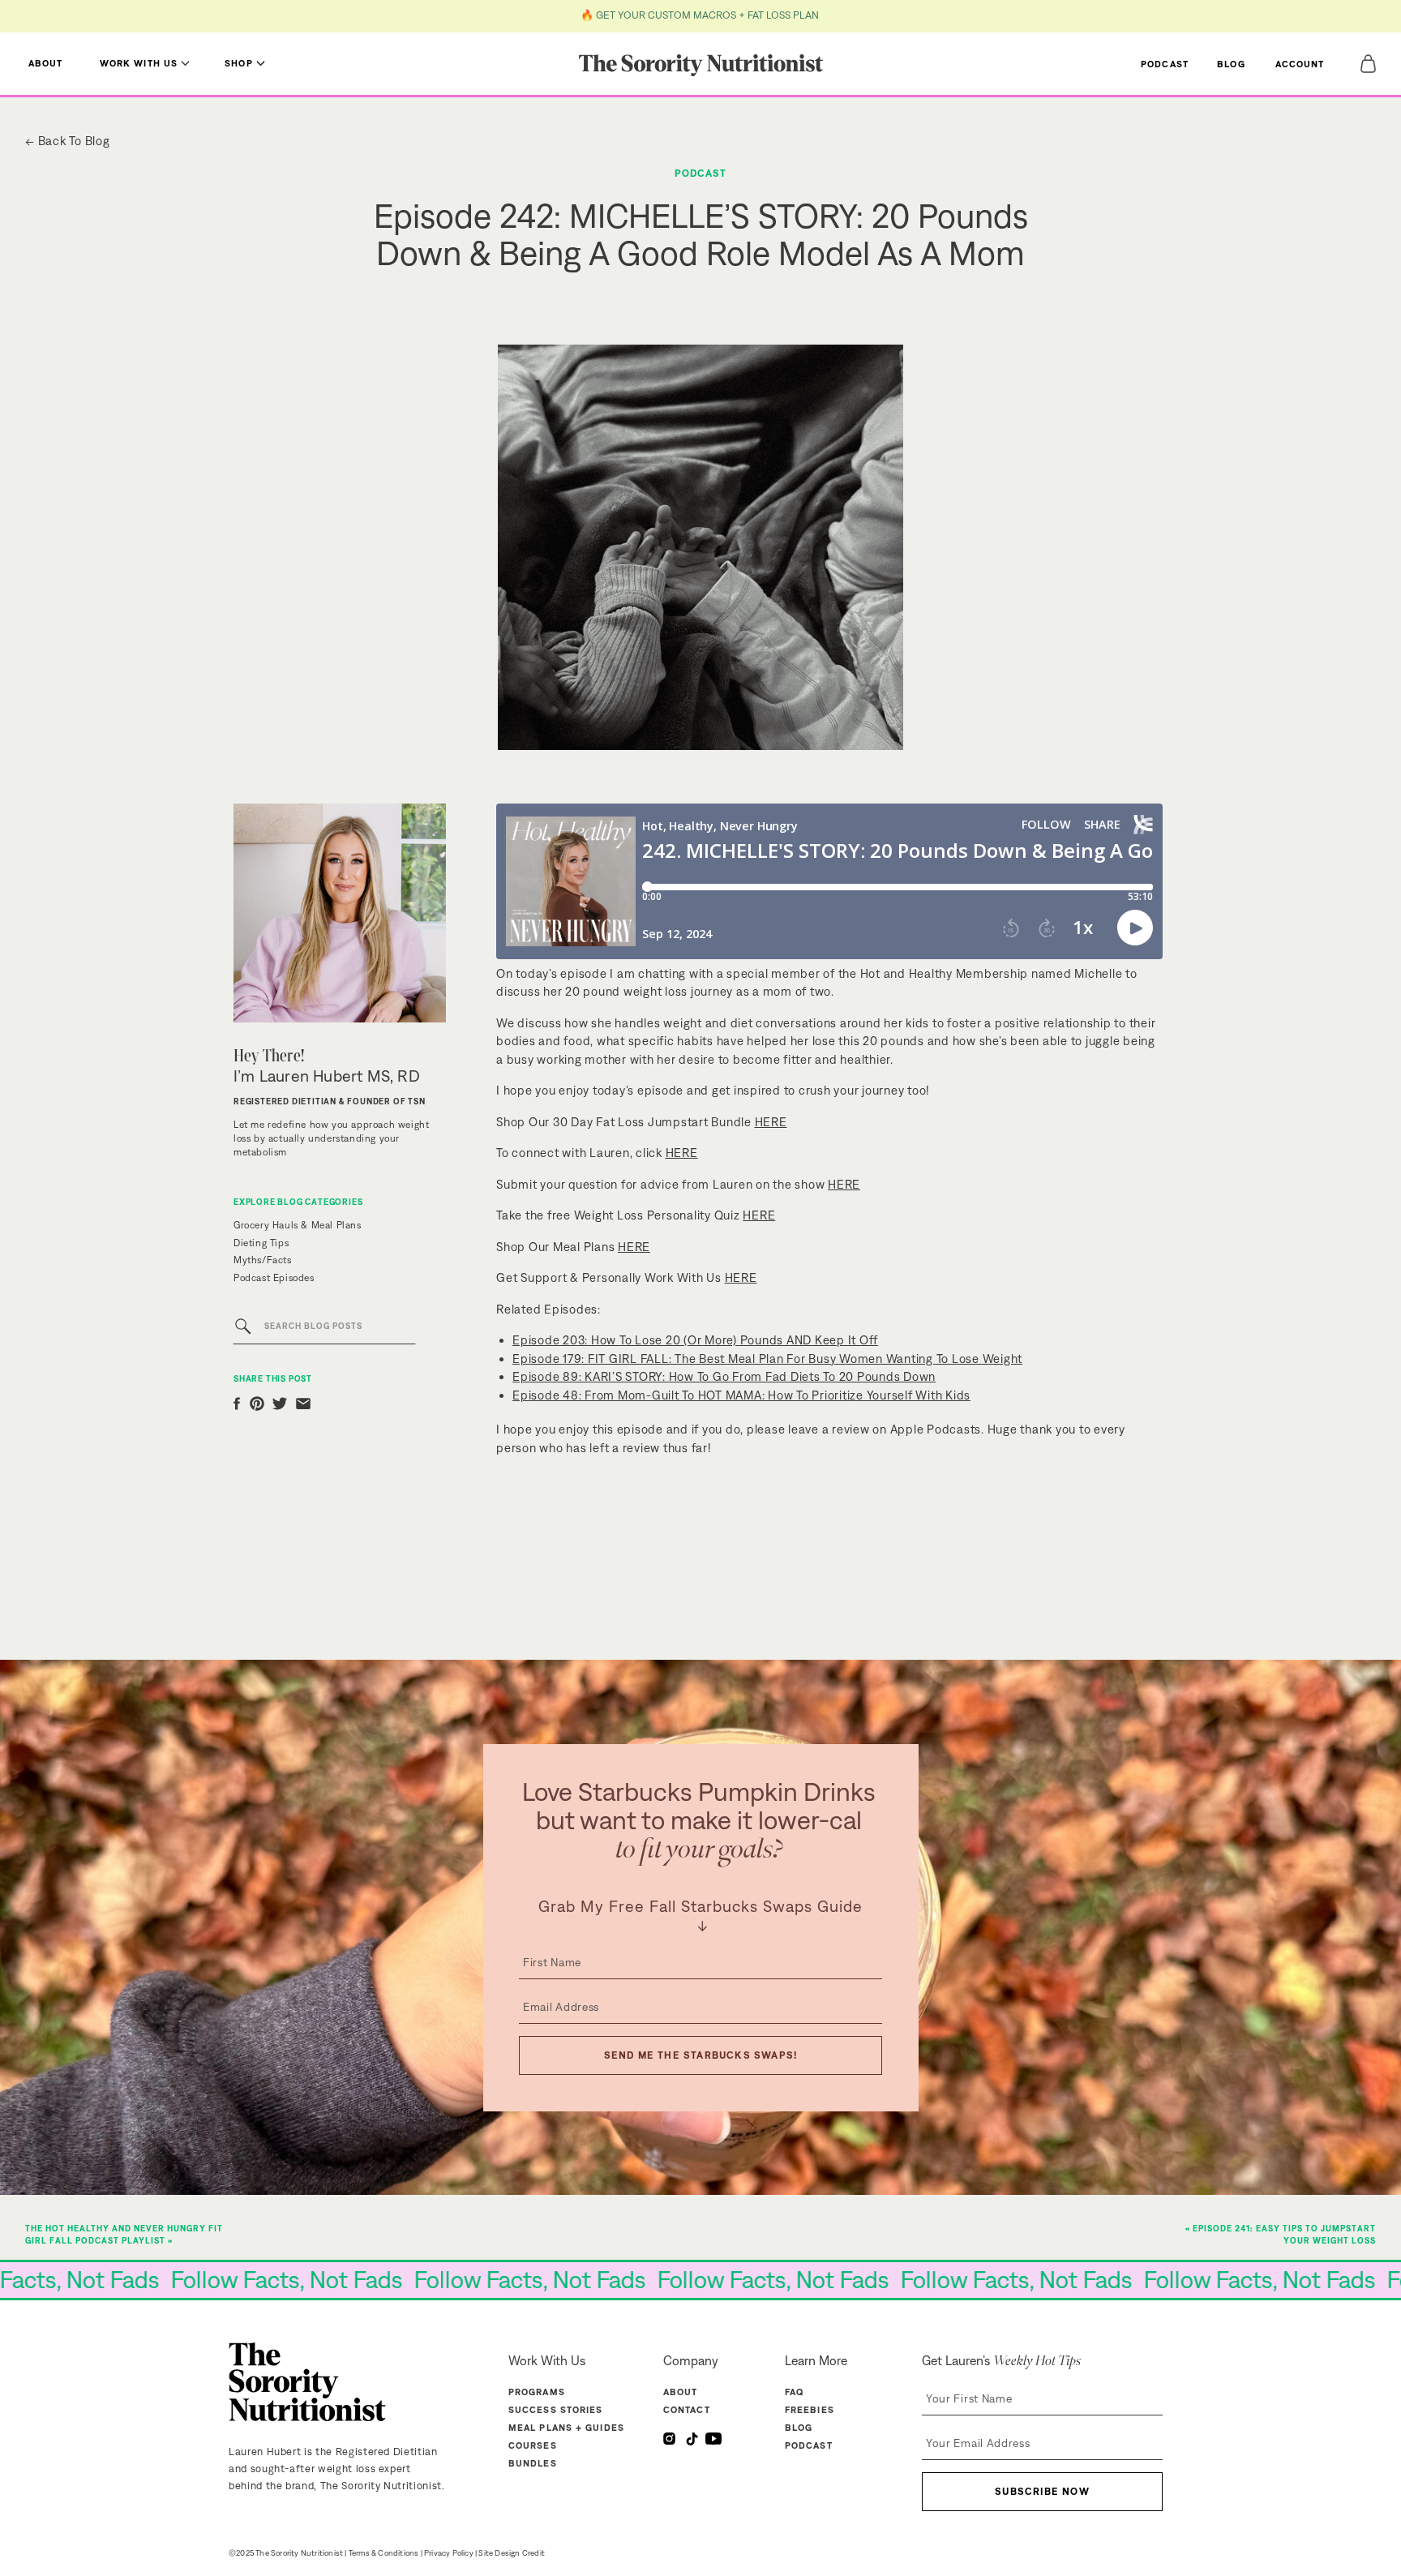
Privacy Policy (449, 2553)
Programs (537, 2392)
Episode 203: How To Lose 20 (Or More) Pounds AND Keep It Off (695, 1340)
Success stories (556, 2410)
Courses (533, 2445)
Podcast (700, 173)
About (681, 2392)
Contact (687, 2410)
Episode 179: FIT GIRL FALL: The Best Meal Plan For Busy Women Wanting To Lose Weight (767, 1359)
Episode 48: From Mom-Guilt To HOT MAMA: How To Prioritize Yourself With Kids (741, 1395)
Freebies (810, 2410)
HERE (771, 1122)
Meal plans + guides (566, 2428)
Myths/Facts (263, 1260)
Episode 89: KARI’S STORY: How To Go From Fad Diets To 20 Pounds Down (724, 1376)
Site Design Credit (512, 2553)
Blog (799, 2428)
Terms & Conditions (384, 2553)
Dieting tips (261, 1243)
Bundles (533, 2463)
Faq (794, 2392)
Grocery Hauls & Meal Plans (298, 1225)
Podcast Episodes (274, 1278)
